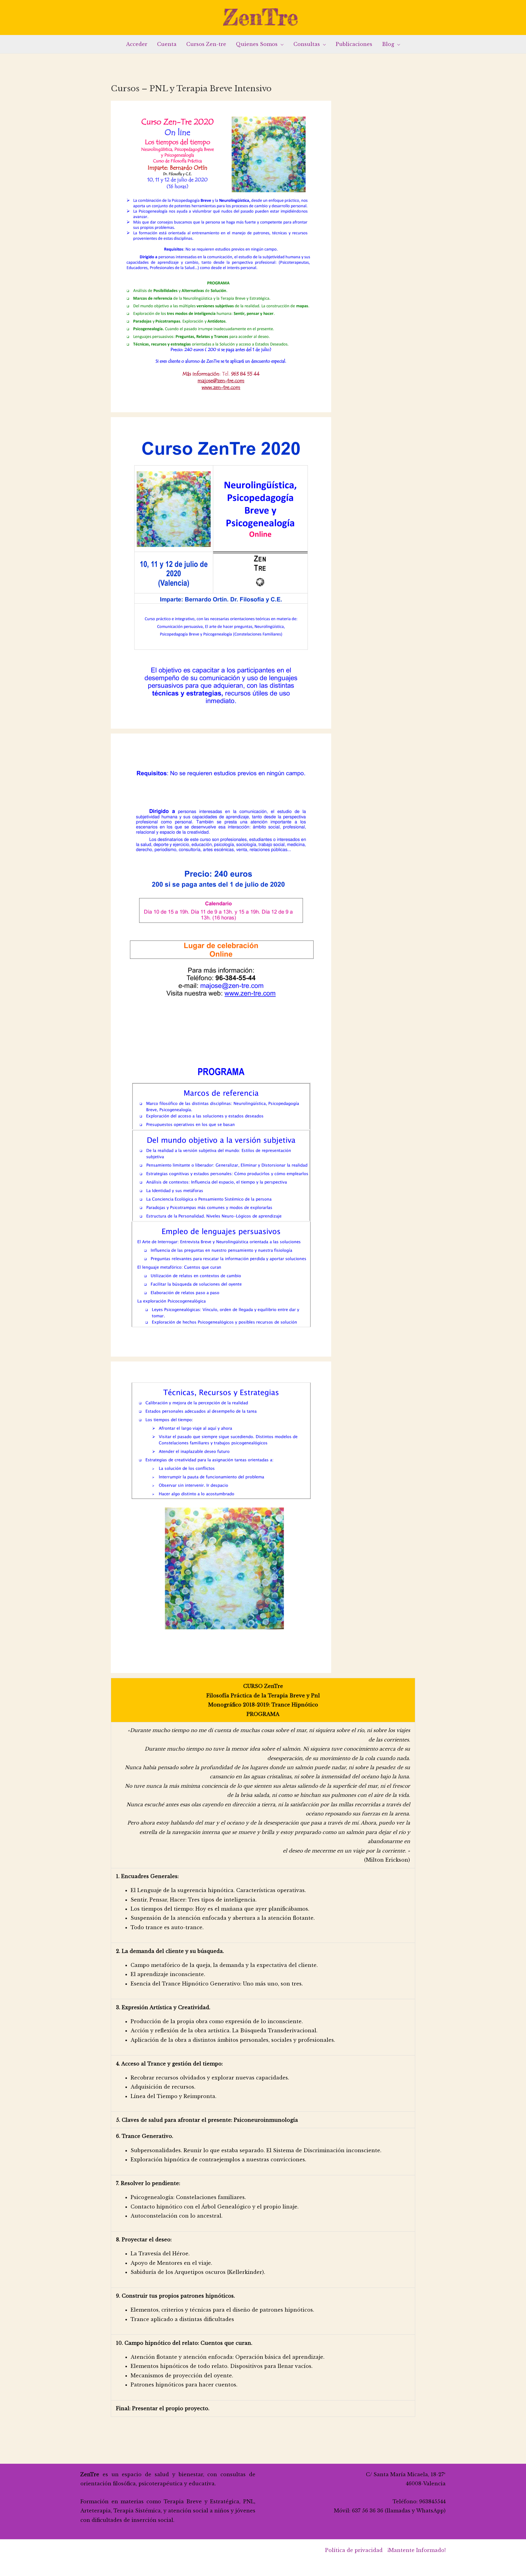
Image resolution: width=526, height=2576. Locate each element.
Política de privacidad (354, 2550)
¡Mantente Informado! (417, 2550)
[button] (281, 44)
